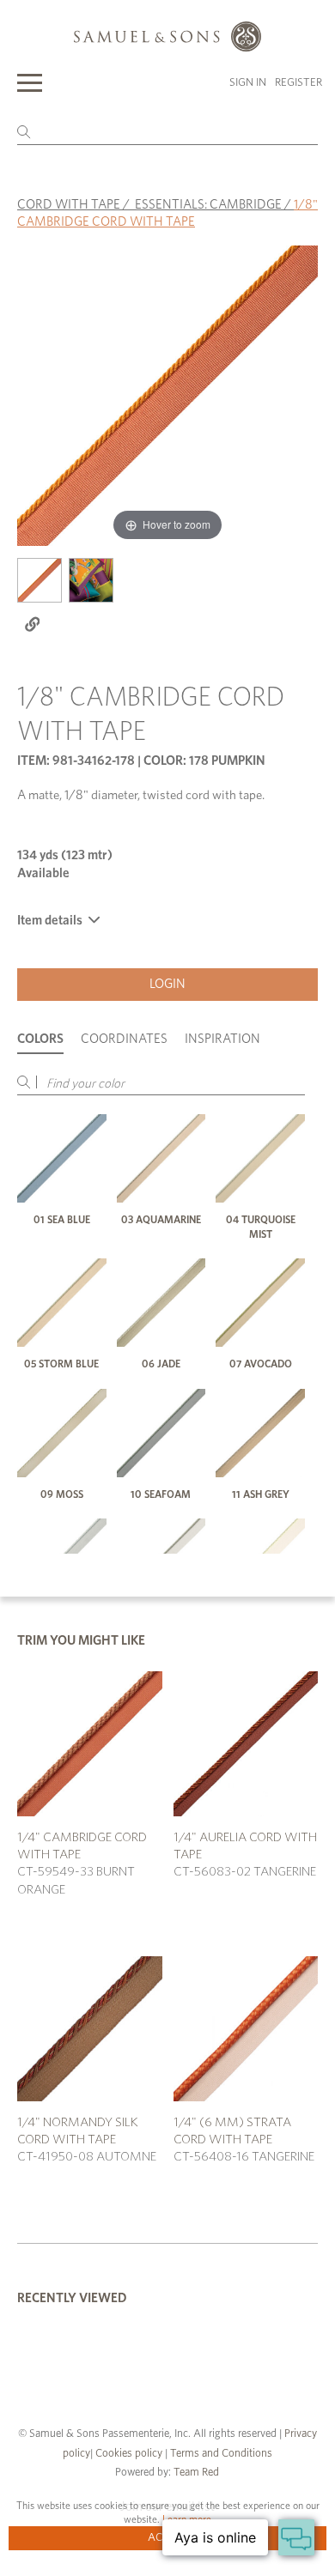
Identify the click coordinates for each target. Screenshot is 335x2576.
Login (167, 984)
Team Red (196, 2473)
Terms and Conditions (220, 2454)
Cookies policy (129, 2454)
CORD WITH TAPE (69, 205)
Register (298, 83)
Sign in (248, 83)
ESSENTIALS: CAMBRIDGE (208, 205)
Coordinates (124, 1039)
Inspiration (222, 1039)
